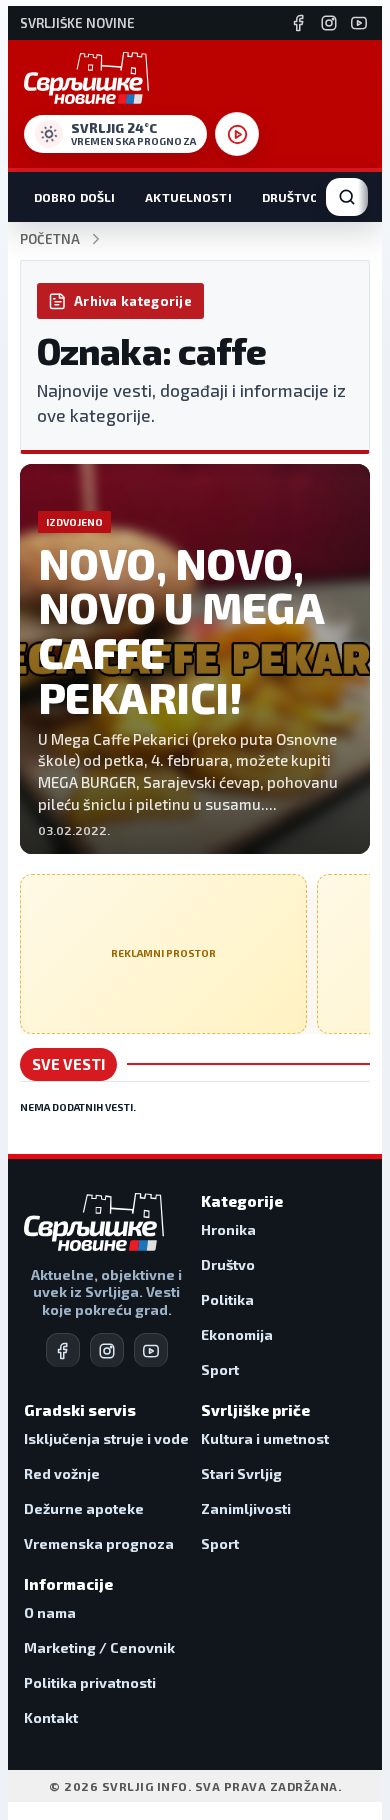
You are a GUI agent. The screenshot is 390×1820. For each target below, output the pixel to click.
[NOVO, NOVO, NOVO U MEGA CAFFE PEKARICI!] (195, 659)
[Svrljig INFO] (86, 78)
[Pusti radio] (237, 134)
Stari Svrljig (241, 1473)
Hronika (228, 1229)
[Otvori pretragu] (347, 197)
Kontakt (51, 1717)
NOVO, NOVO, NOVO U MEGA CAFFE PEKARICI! (180, 630)
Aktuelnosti (188, 197)
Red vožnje (62, 1473)
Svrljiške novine (77, 23)
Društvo (291, 197)
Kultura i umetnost (265, 1438)
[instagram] (107, 1350)
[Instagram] (329, 23)
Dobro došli (74, 197)
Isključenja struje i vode (106, 1438)
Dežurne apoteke (84, 1508)
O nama (50, 1612)
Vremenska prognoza (99, 1543)
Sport (220, 1369)
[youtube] (151, 1350)
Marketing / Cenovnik (99, 1647)
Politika (227, 1299)
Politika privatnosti (90, 1682)
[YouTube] (359, 23)
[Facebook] (299, 23)
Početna (50, 239)
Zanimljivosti (246, 1508)
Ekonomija (237, 1334)
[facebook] (63, 1350)
